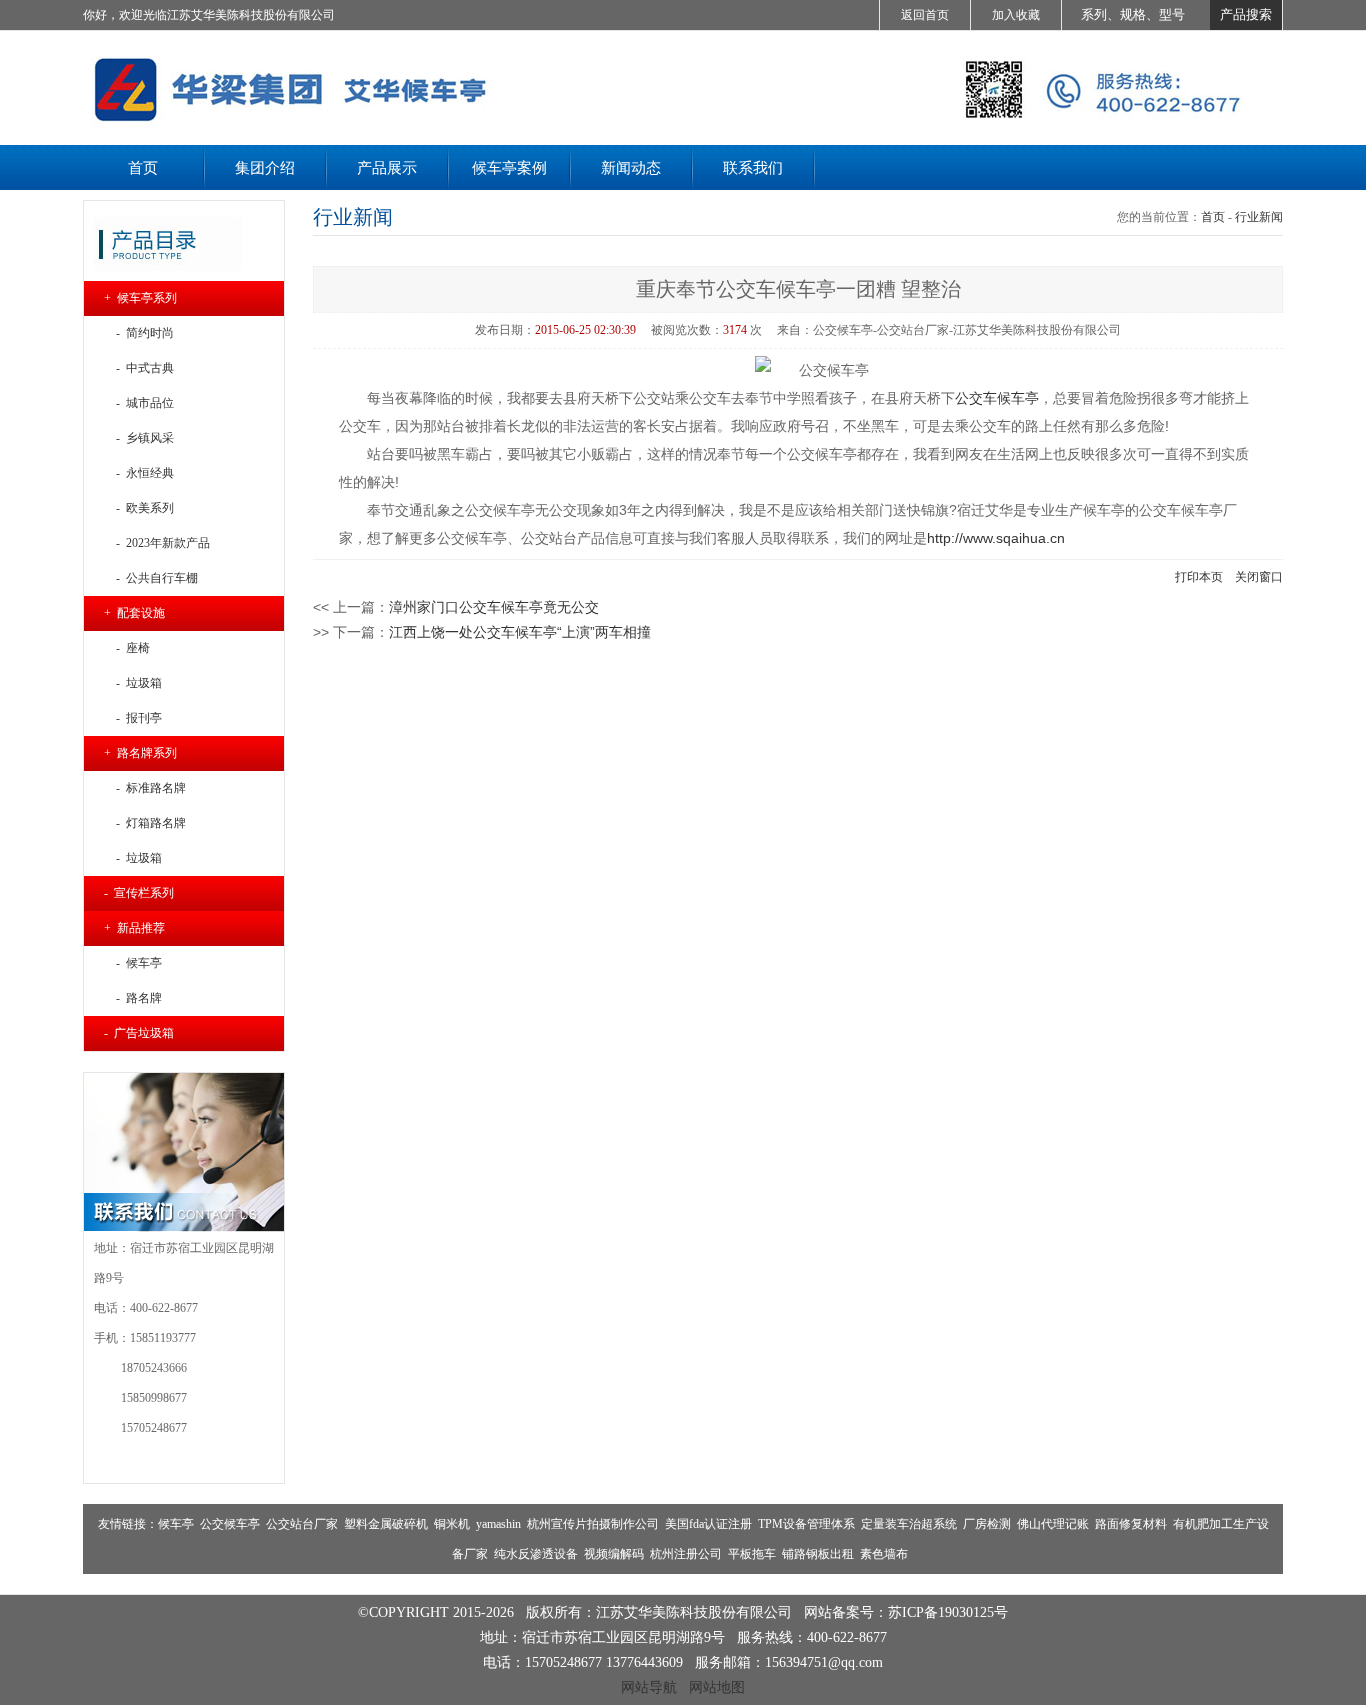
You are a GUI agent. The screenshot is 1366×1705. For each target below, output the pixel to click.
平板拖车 (752, 1554)
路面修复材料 (1131, 1524)
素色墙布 (884, 1554)
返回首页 (925, 15)
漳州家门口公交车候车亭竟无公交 (494, 607)
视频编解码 (614, 1554)
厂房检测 (987, 1524)
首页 (1213, 217)
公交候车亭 (230, 1524)
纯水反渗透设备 (536, 1554)
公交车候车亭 (997, 398)
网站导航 (649, 1687)
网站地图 (717, 1687)
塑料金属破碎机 (386, 1524)
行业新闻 (1259, 217)
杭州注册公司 (686, 1554)
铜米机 (452, 1524)
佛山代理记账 (1053, 1524)
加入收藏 (1016, 15)
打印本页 (1199, 577)
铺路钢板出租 (818, 1554)
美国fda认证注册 (708, 1524)
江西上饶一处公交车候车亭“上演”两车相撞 (520, 632)
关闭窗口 (1259, 577)
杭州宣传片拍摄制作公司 (593, 1524)
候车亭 (176, 1524)
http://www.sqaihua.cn (996, 538)
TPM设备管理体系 (806, 1524)
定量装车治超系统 (909, 1524)
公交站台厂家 (302, 1524)
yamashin (498, 1524)
